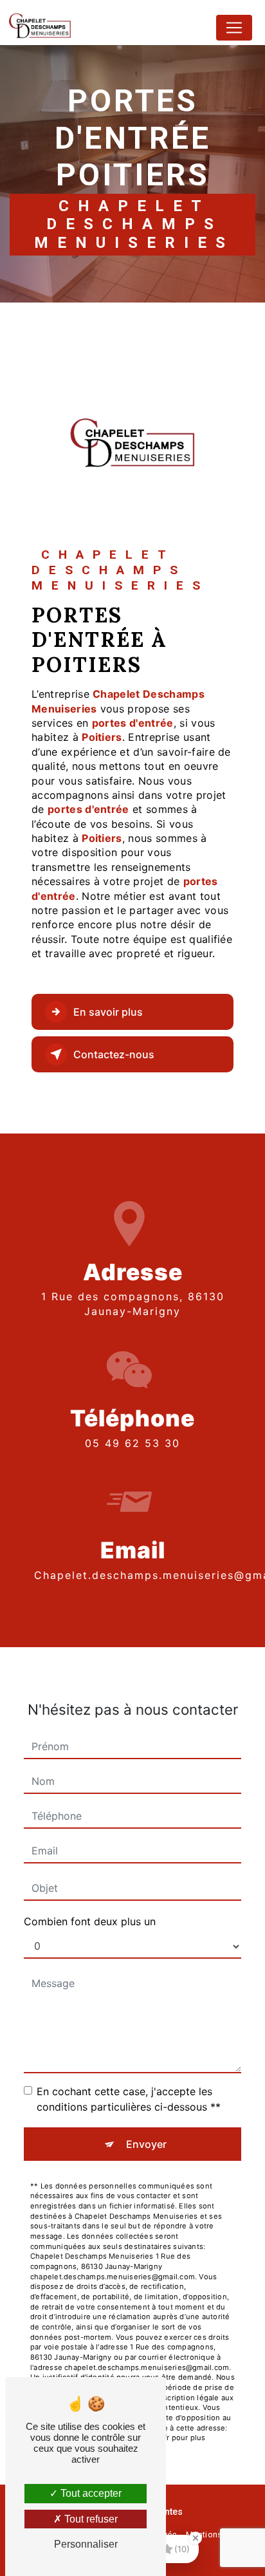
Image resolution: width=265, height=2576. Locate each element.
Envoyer (146, 2144)
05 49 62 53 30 (132, 1443)
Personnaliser (86, 2544)
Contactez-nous (114, 1054)
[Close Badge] (196, 2538)
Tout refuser (90, 2519)
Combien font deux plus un (90, 1921)
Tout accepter (90, 2493)
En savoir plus (108, 1012)
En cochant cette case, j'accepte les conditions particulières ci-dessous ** (129, 2099)
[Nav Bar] (234, 28)
